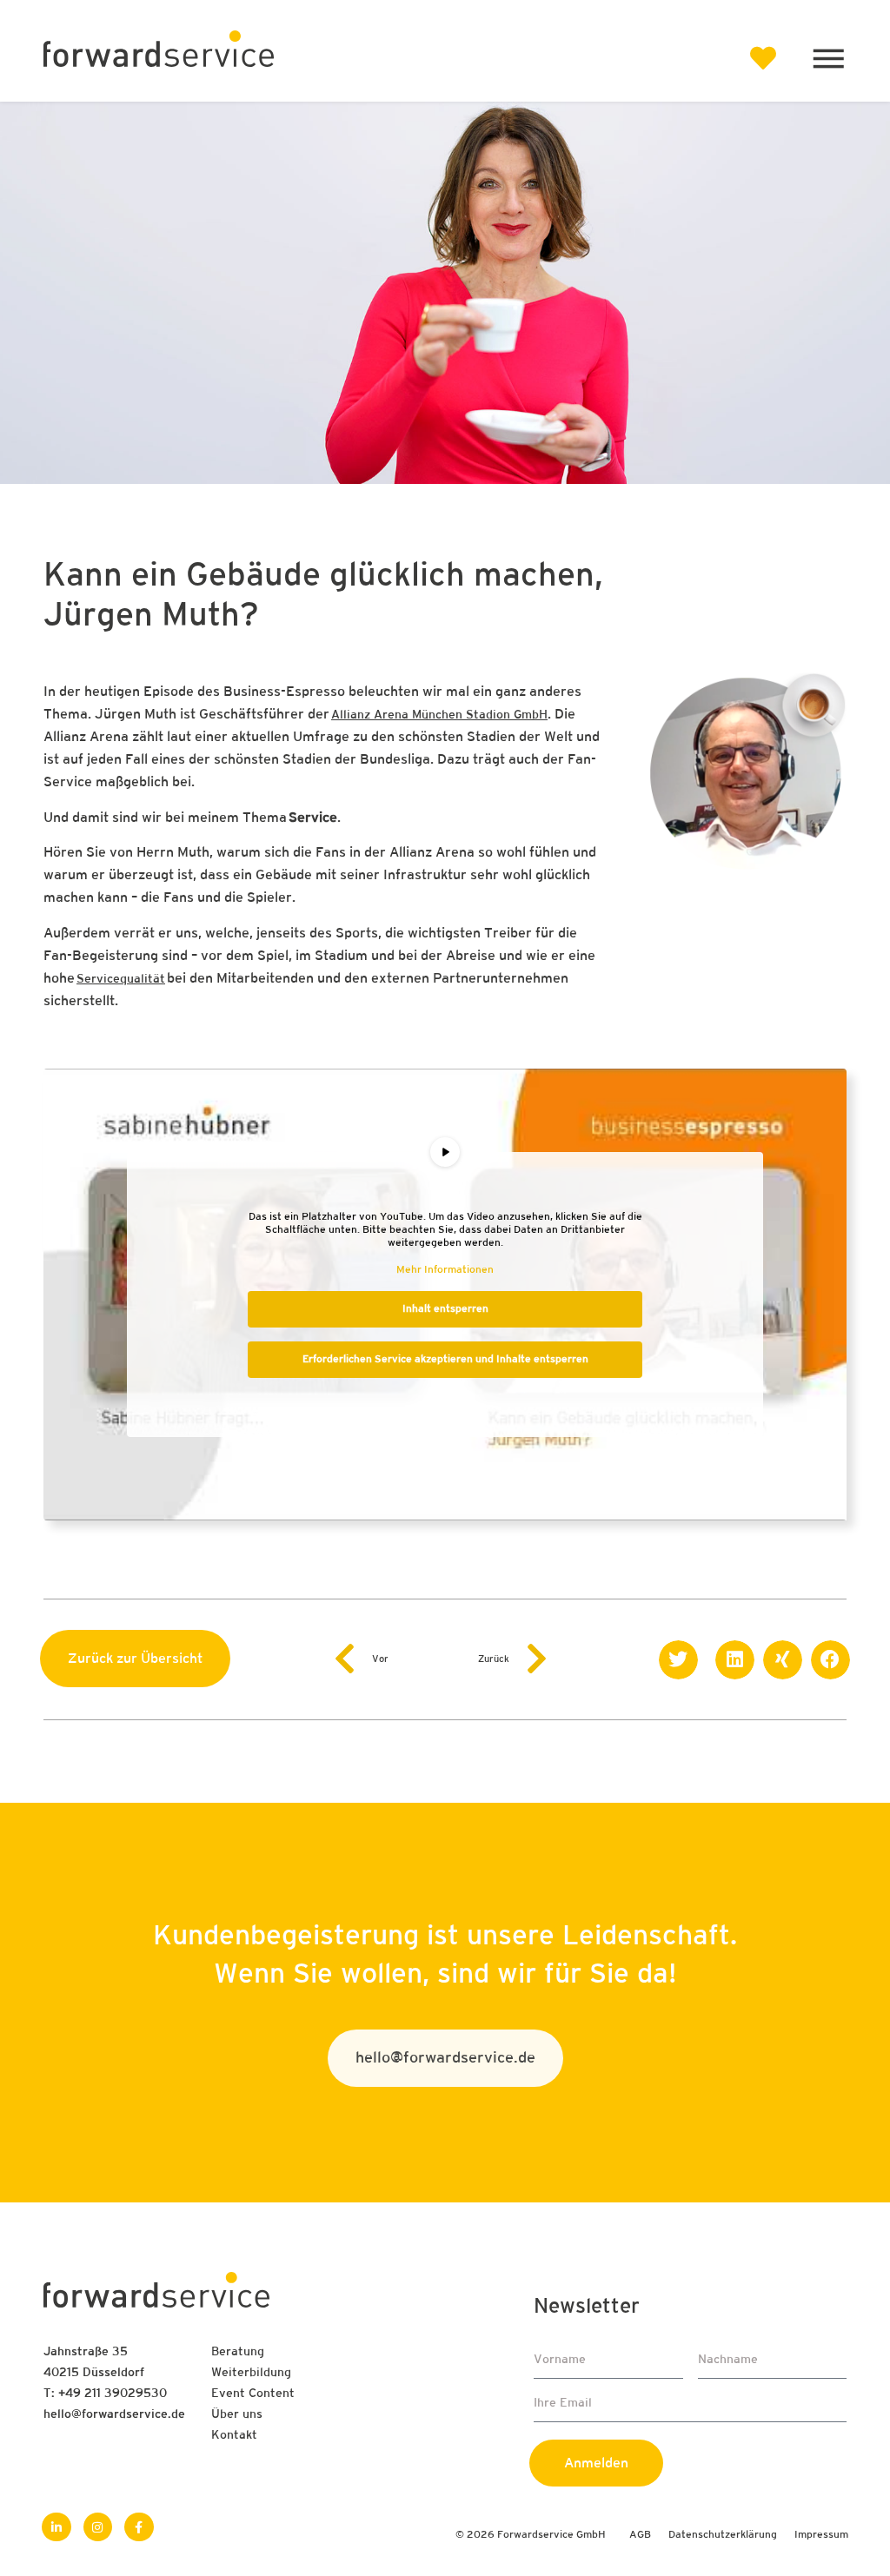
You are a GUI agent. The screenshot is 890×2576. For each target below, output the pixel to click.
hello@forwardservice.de (114, 2415)
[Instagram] (98, 2527)
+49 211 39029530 (113, 2394)
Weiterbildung (251, 2373)
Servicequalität (121, 980)
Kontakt (234, 2436)
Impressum (821, 2535)
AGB (640, 2535)
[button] (678, 1660)
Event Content (253, 2394)
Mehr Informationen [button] (445, 1270)
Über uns (237, 2415)
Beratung (238, 2352)
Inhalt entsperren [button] (445, 1309)
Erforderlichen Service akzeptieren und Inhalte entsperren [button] (445, 1360)
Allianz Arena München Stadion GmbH (439, 715)
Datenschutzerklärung (723, 2535)
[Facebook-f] (139, 2527)
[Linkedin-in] (56, 2527)
